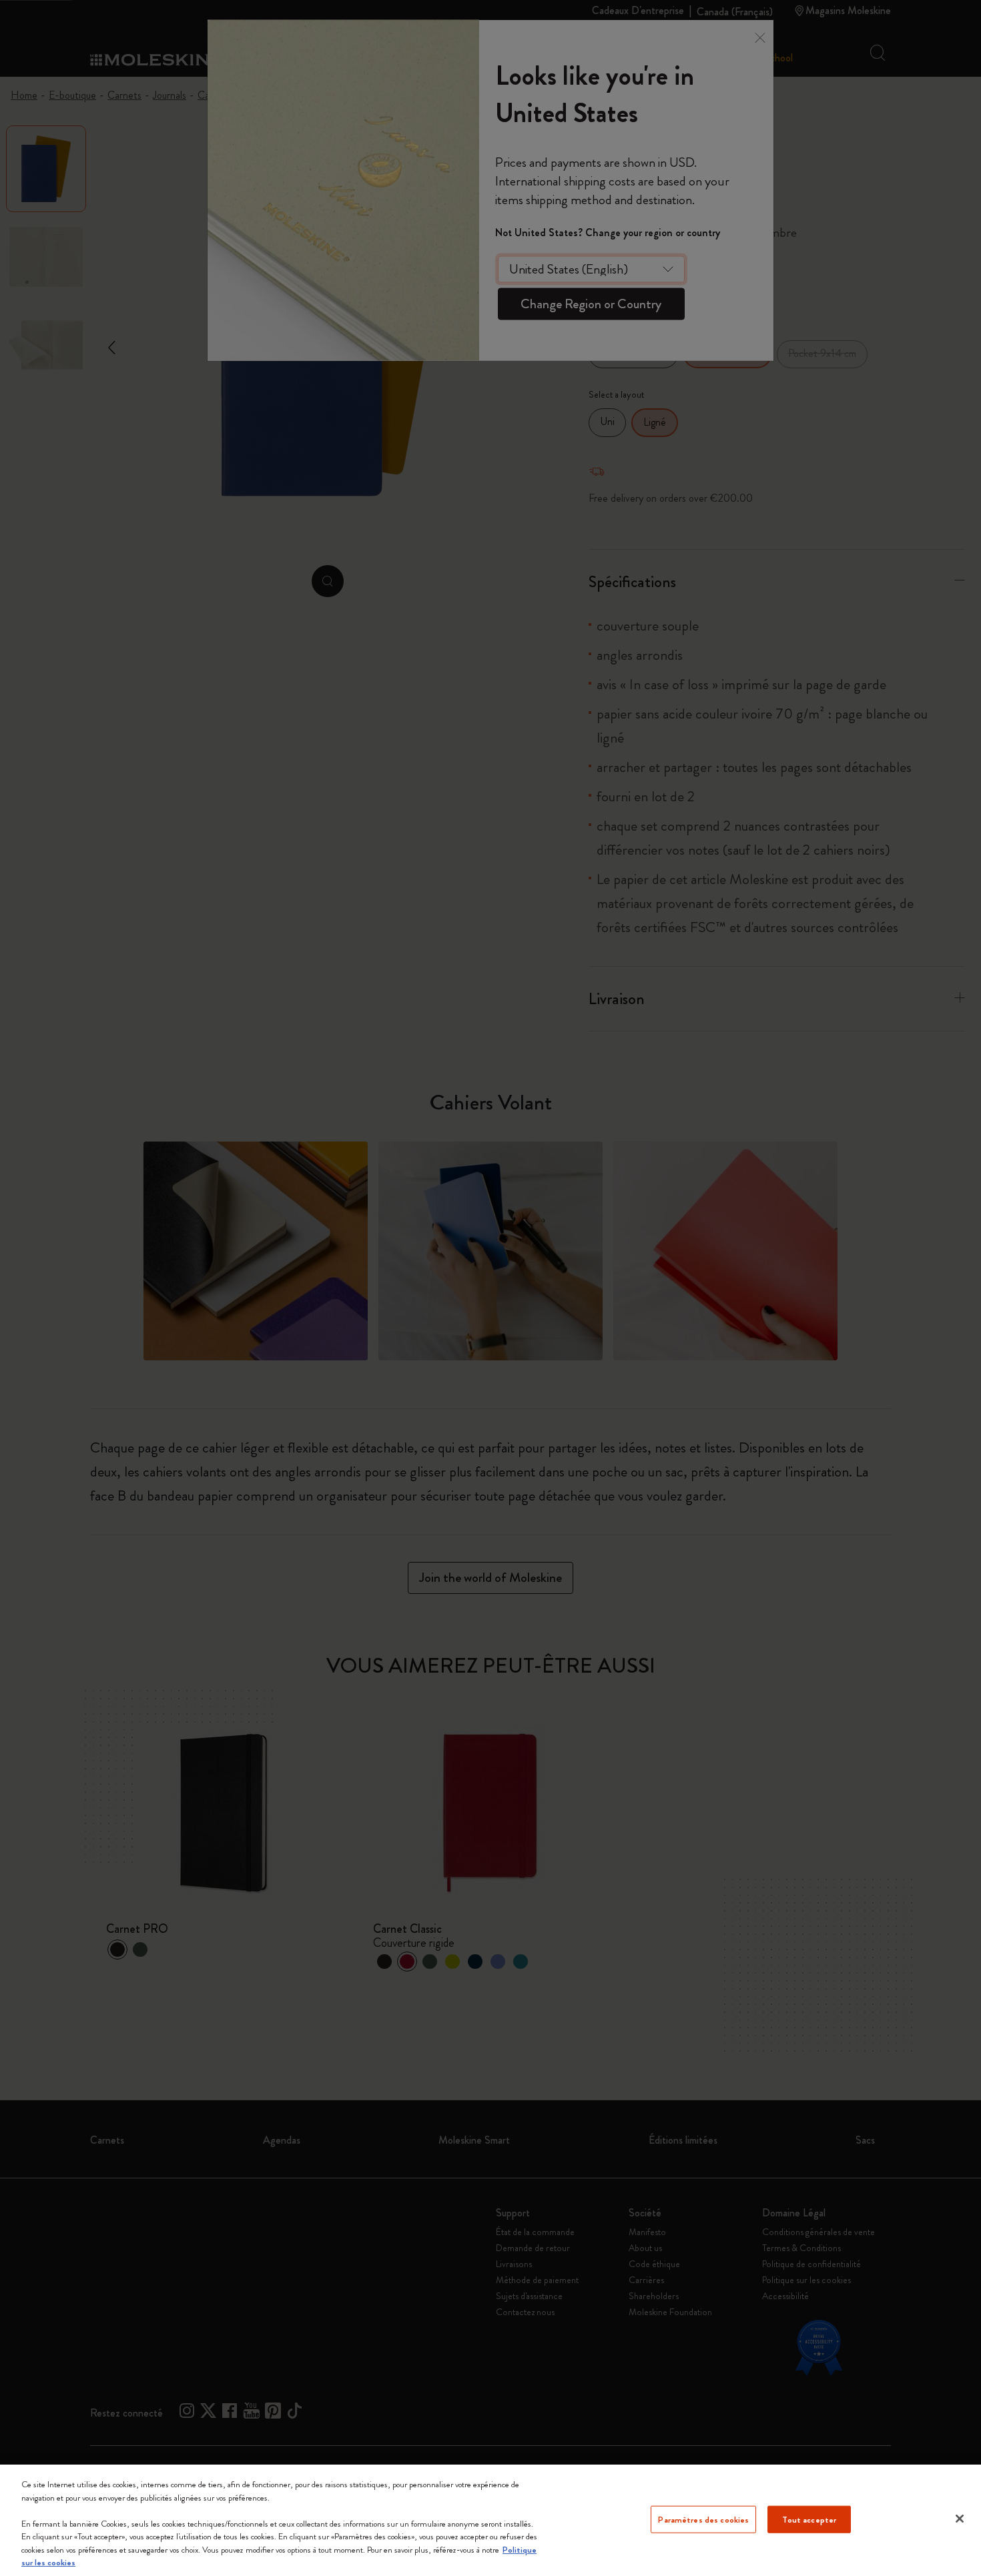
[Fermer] (960, 2519)
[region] (490, 2520)
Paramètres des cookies (703, 2519)
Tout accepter (809, 2519)
